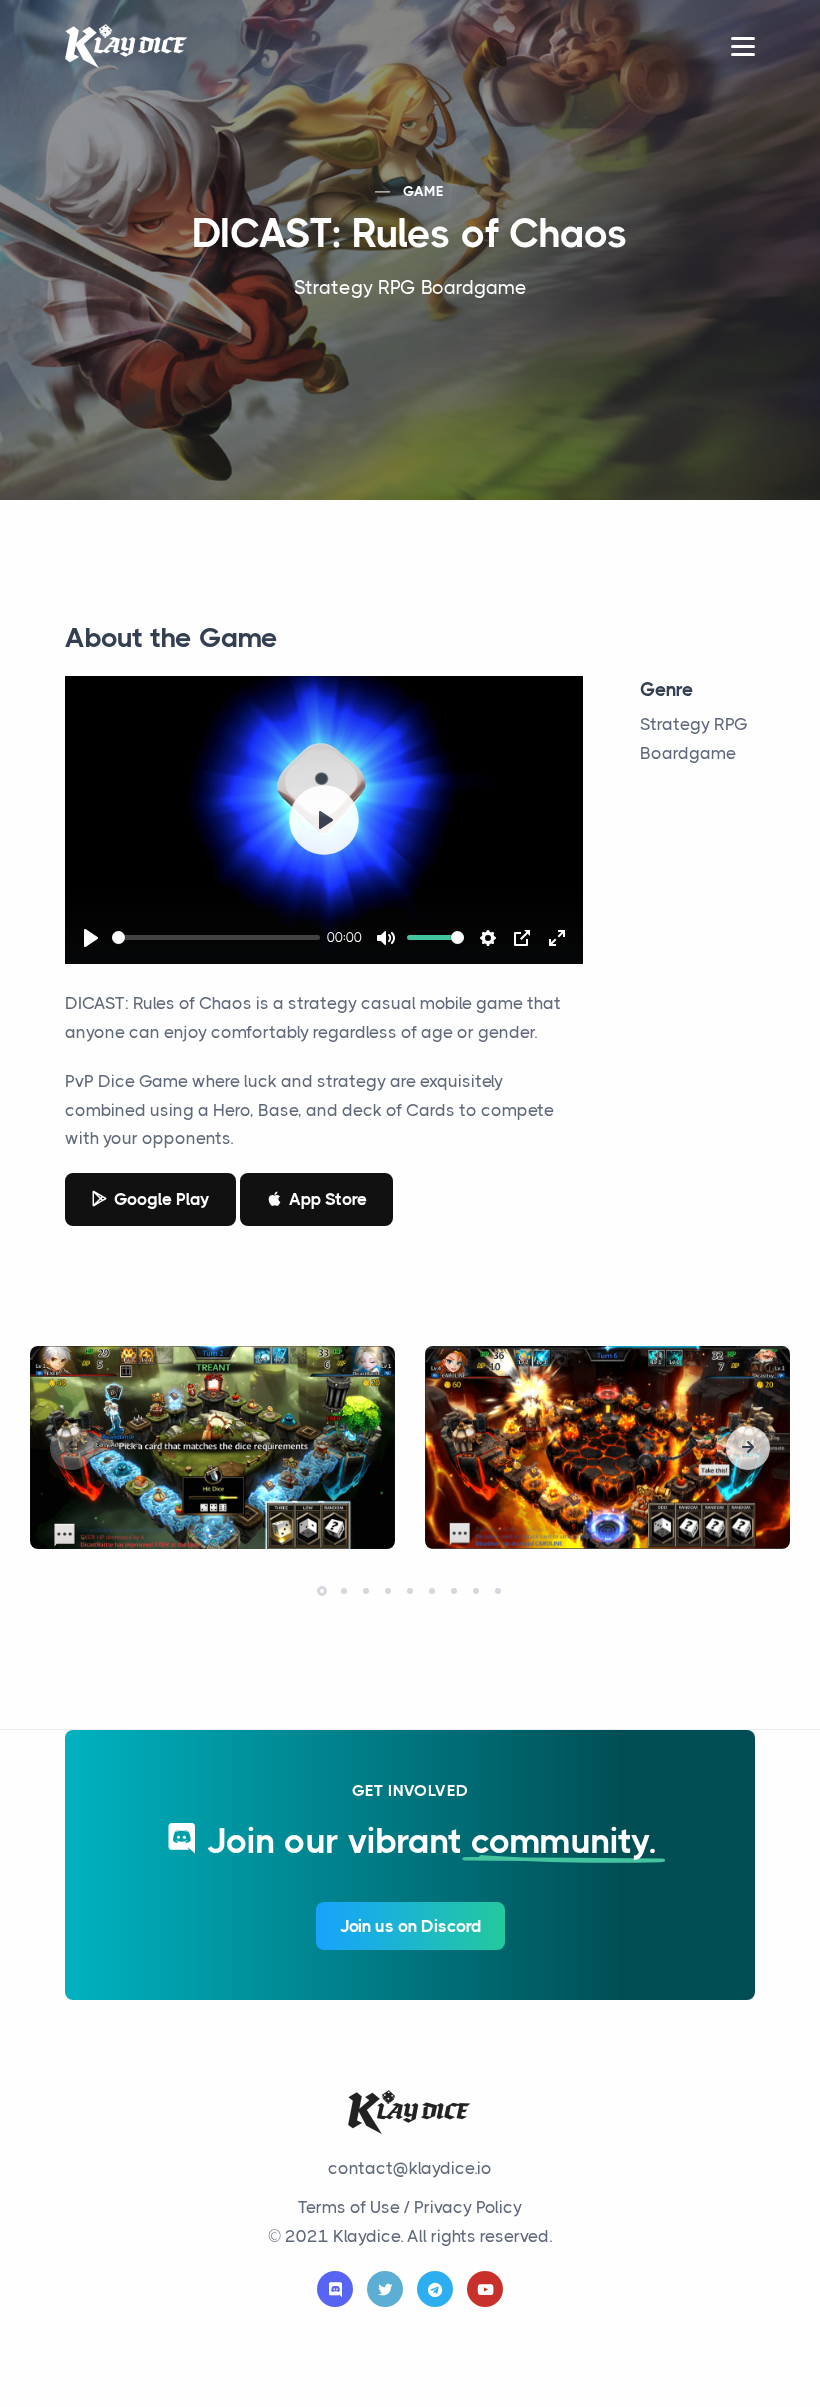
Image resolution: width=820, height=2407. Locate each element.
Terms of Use (349, 2207)
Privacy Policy (468, 2207)
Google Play (162, 1199)
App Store (328, 1199)
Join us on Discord (410, 1926)
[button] (748, 1448)
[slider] (216, 937)
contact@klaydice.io (410, 2168)
